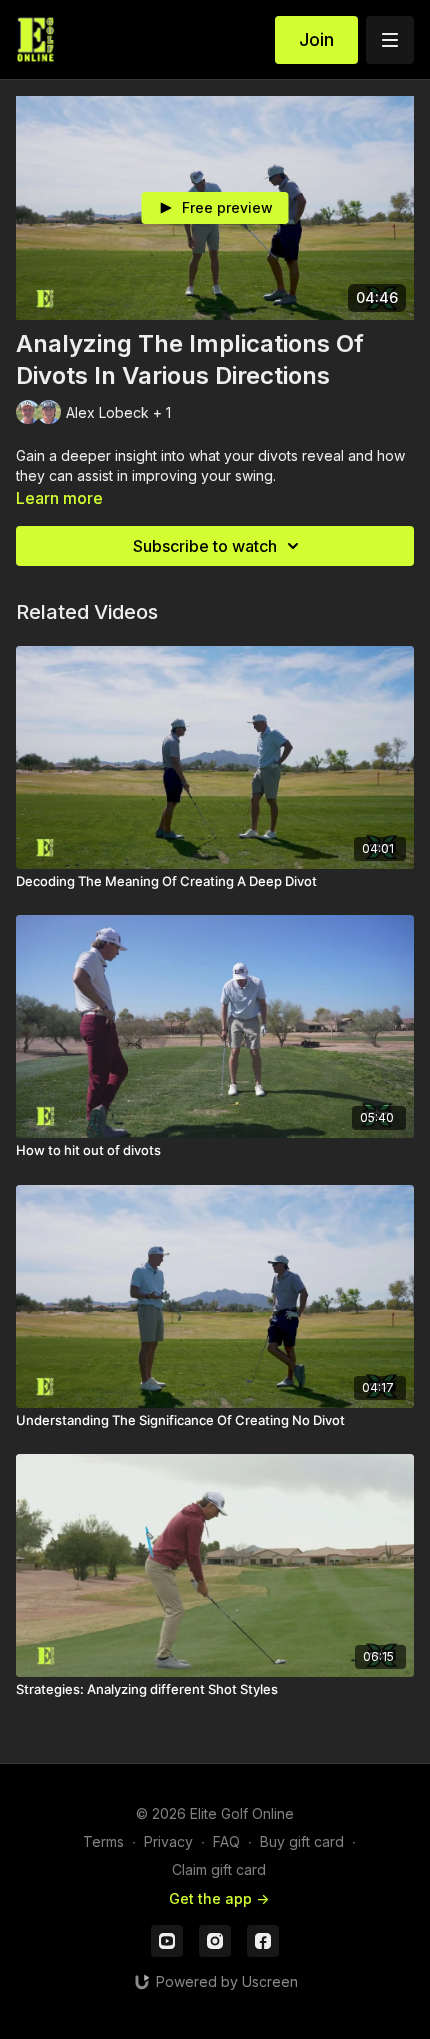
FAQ (226, 1841)
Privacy (168, 1841)
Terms (103, 1841)
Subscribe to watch (205, 546)
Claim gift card (219, 1869)
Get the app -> (219, 1898)
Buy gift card (302, 1841)
